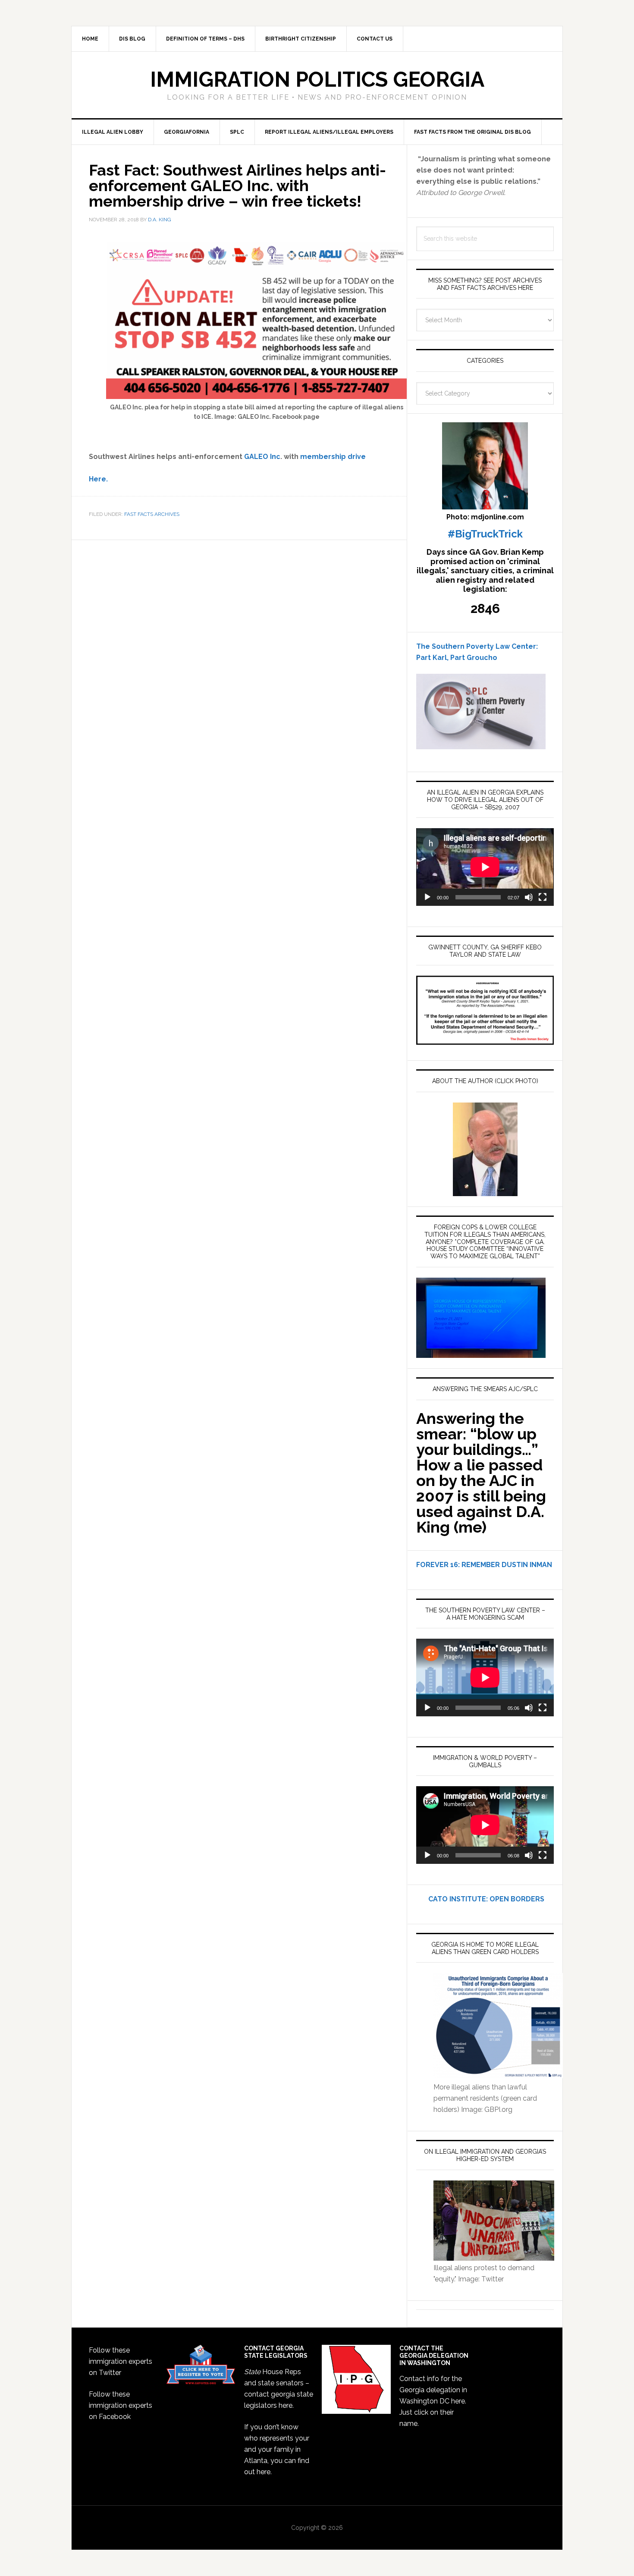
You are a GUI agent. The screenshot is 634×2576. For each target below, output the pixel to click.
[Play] (427, 897)
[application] (485, 867)
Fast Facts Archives (152, 514)
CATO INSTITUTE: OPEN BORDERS (480, 1899)
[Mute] (529, 897)
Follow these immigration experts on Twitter (121, 2361)
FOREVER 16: (438, 1565)
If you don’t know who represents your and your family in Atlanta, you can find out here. (277, 2449)
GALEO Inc (262, 457)
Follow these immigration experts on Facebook (121, 2405)
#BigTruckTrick (485, 534)
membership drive (333, 457)
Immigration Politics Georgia (317, 79)
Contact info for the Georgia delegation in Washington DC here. (433, 2390)
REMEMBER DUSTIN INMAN (507, 1565)
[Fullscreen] (543, 897)
